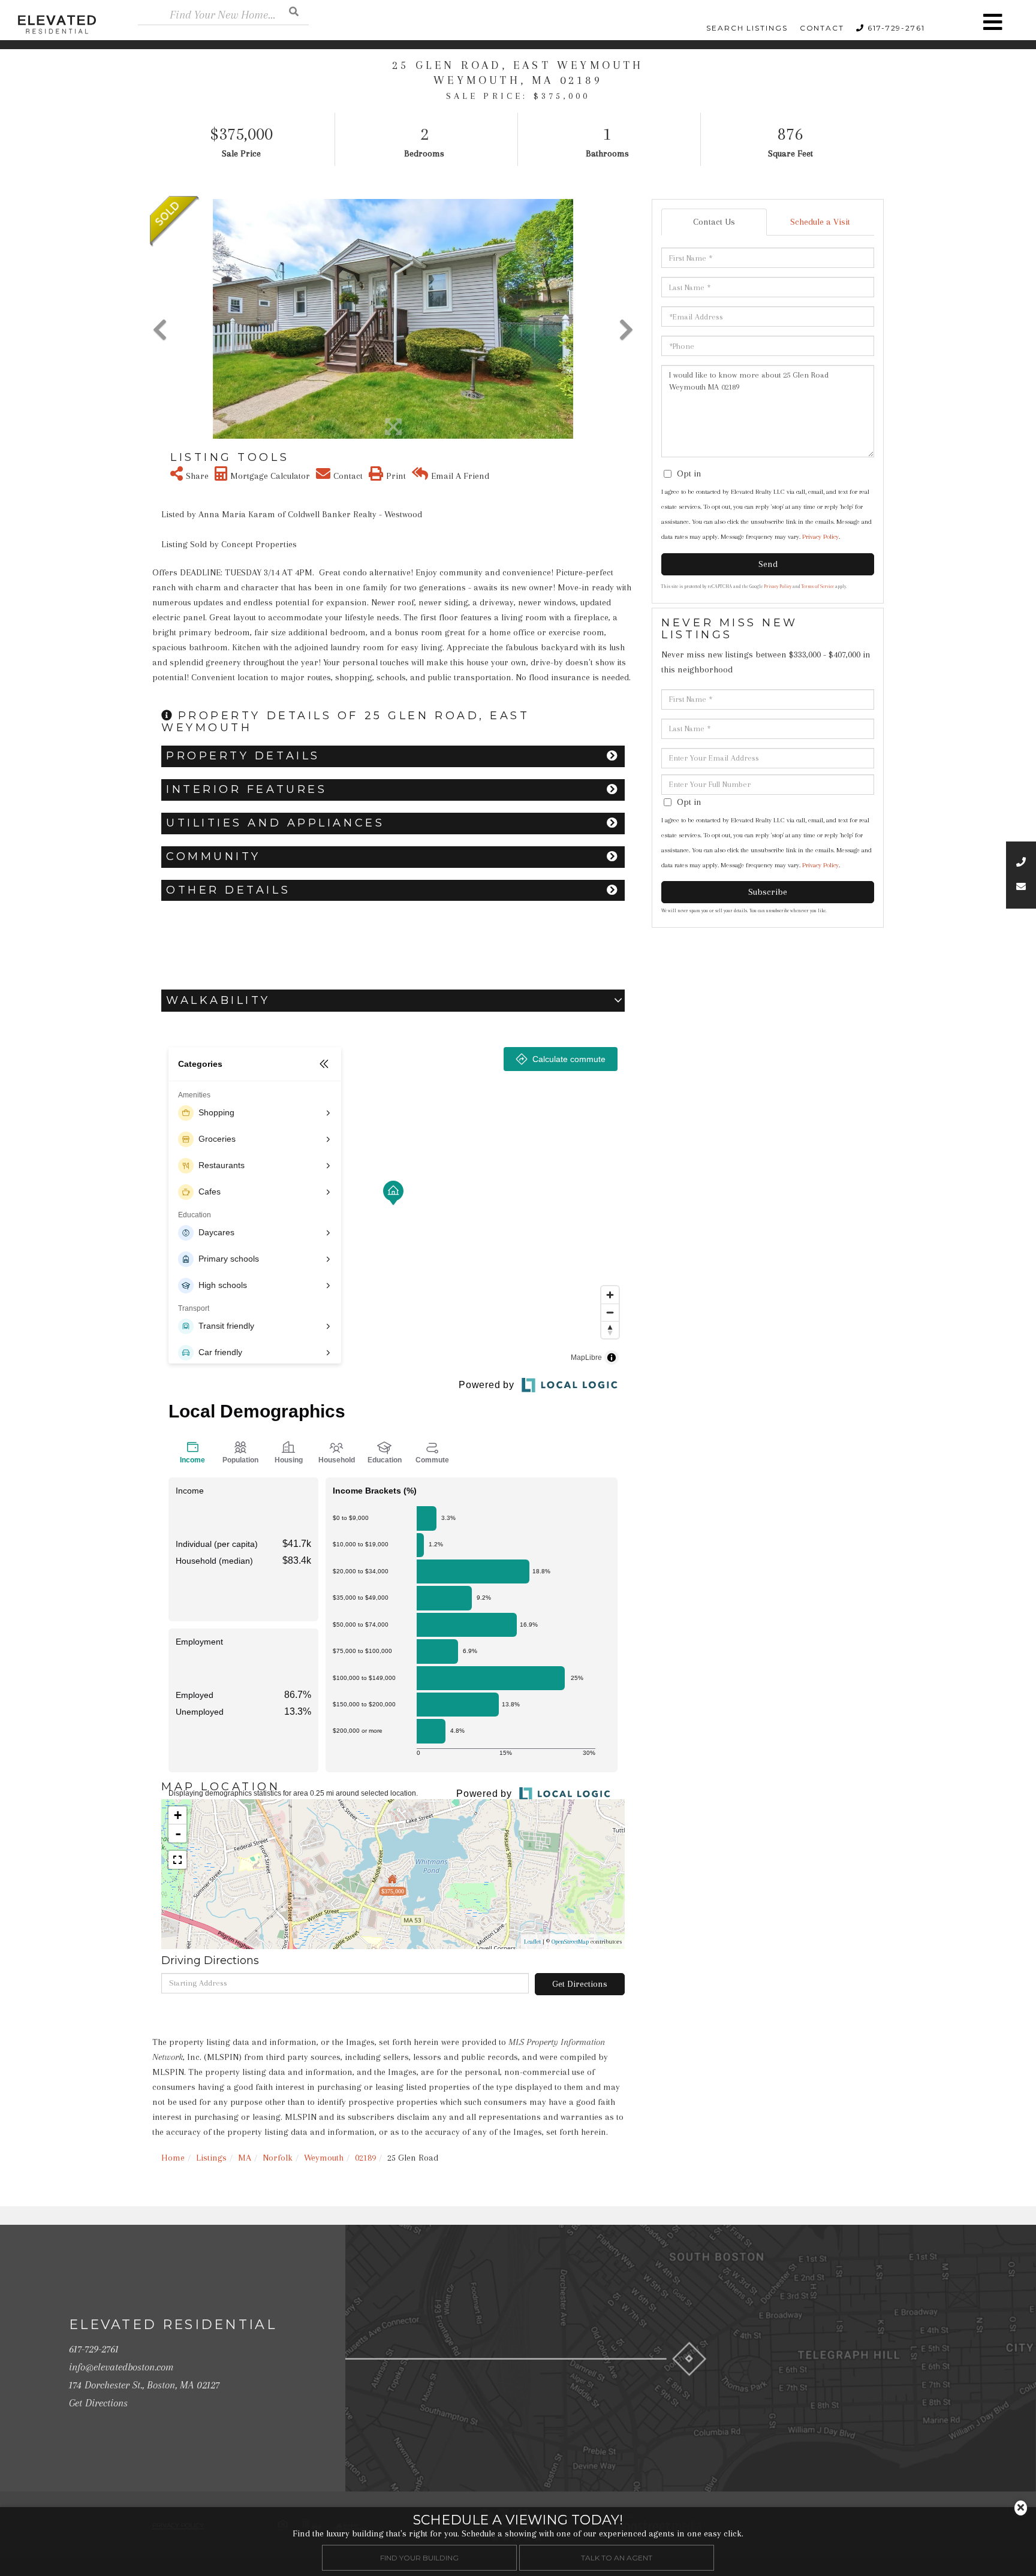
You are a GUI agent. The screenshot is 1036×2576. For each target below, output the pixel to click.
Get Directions (580, 1984)
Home (173, 2158)
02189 (365, 2158)
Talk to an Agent (617, 2557)
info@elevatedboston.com (121, 2367)
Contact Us (714, 222)
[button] (294, 11)
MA (245, 2158)
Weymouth (324, 2158)
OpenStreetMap (570, 1942)
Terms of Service (818, 586)
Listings (211, 2158)
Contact (822, 28)
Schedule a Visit (820, 222)
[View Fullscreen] (177, 1860)
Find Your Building (419, 2557)
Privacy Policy (820, 537)
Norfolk (278, 2158)
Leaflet (532, 1942)
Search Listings (747, 28)
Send (768, 564)
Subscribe (768, 892)
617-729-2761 (896, 28)
